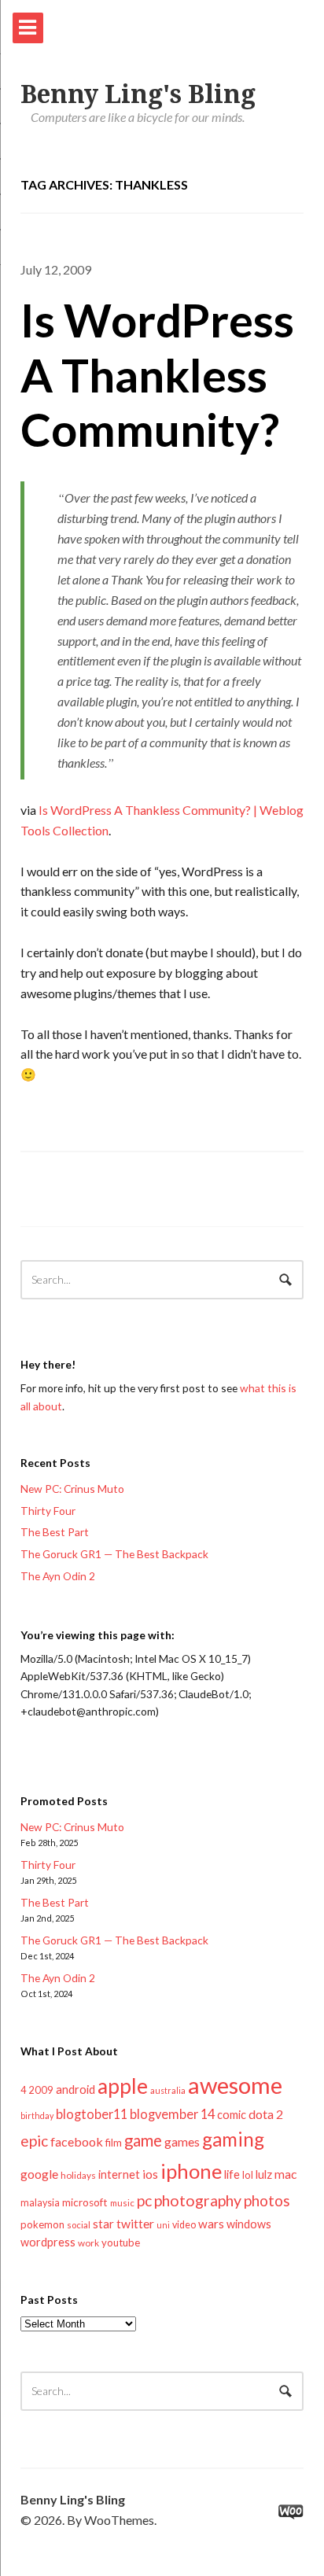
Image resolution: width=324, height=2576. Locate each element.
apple (123, 2086)
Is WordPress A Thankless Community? (157, 374)
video (184, 2225)
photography (198, 2200)
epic (34, 2141)
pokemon (42, 2224)
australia (168, 2090)
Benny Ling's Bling (138, 94)
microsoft (85, 2202)
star (103, 2224)
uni (163, 2225)
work (88, 2243)
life (232, 2174)
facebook (77, 2141)
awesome (235, 2085)
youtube (121, 2242)
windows (249, 2224)
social (79, 2225)
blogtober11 (92, 2114)
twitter (135, 2223)
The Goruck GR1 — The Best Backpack (114, 1554)
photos (267, 2200)
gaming (233, 2139)
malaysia (40, 2203)
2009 (41, 2090)
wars (211, 2224)
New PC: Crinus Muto (72, 1489)
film (114, 2143)
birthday (37, 2115)
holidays (78, 2175)
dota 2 (266, 2114)
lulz (264, 2174)
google (39, 2174)
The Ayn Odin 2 (58, 1576)
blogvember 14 (172, 2114)
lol (248, 2175)
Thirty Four (48, 1511)
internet (119, 2174)
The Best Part (55, 1532)
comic (232, 2115)
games (182, 2141)
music (122, 2203)
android (75, 2089)
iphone (191, 2171)
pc (144, 2200)
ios (150, 2174)
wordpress (48, 2242)
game (143, 2140)
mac (285, 2174)
